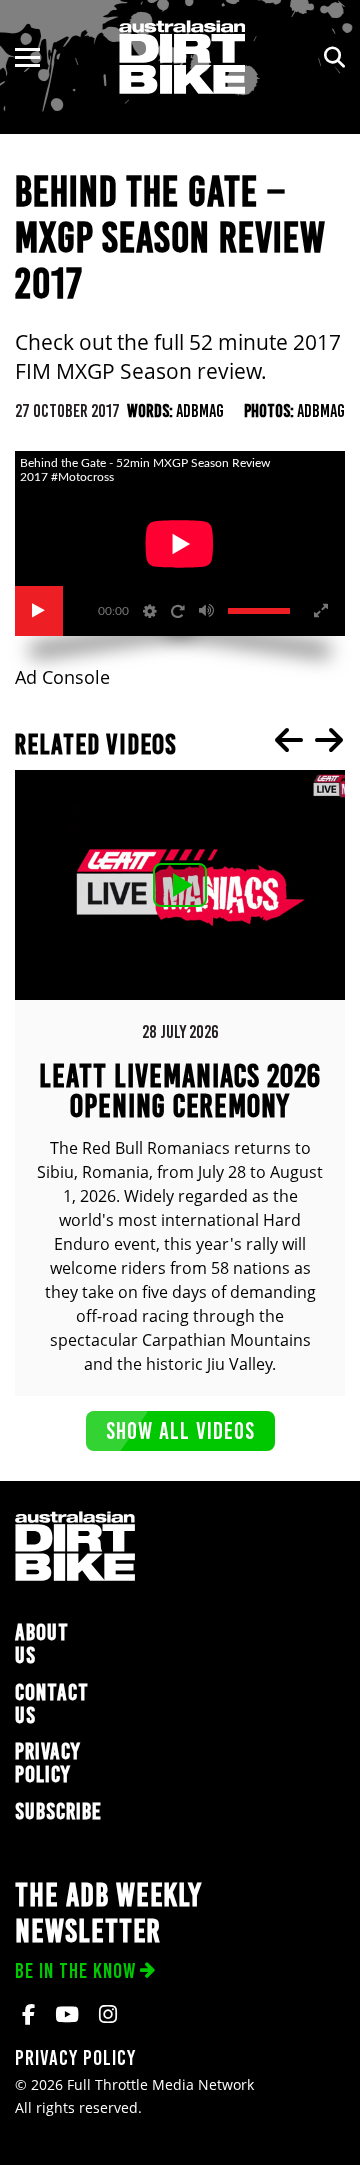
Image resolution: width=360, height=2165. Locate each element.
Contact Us (52, 1704)
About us (42, 1644)
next (329, 740)
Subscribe (58, 1811)
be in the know (75, 1970)
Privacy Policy (48, 1763)
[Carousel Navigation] (309, 740)
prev (289, 740)
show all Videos (180, 1430)
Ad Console (62, 677)
